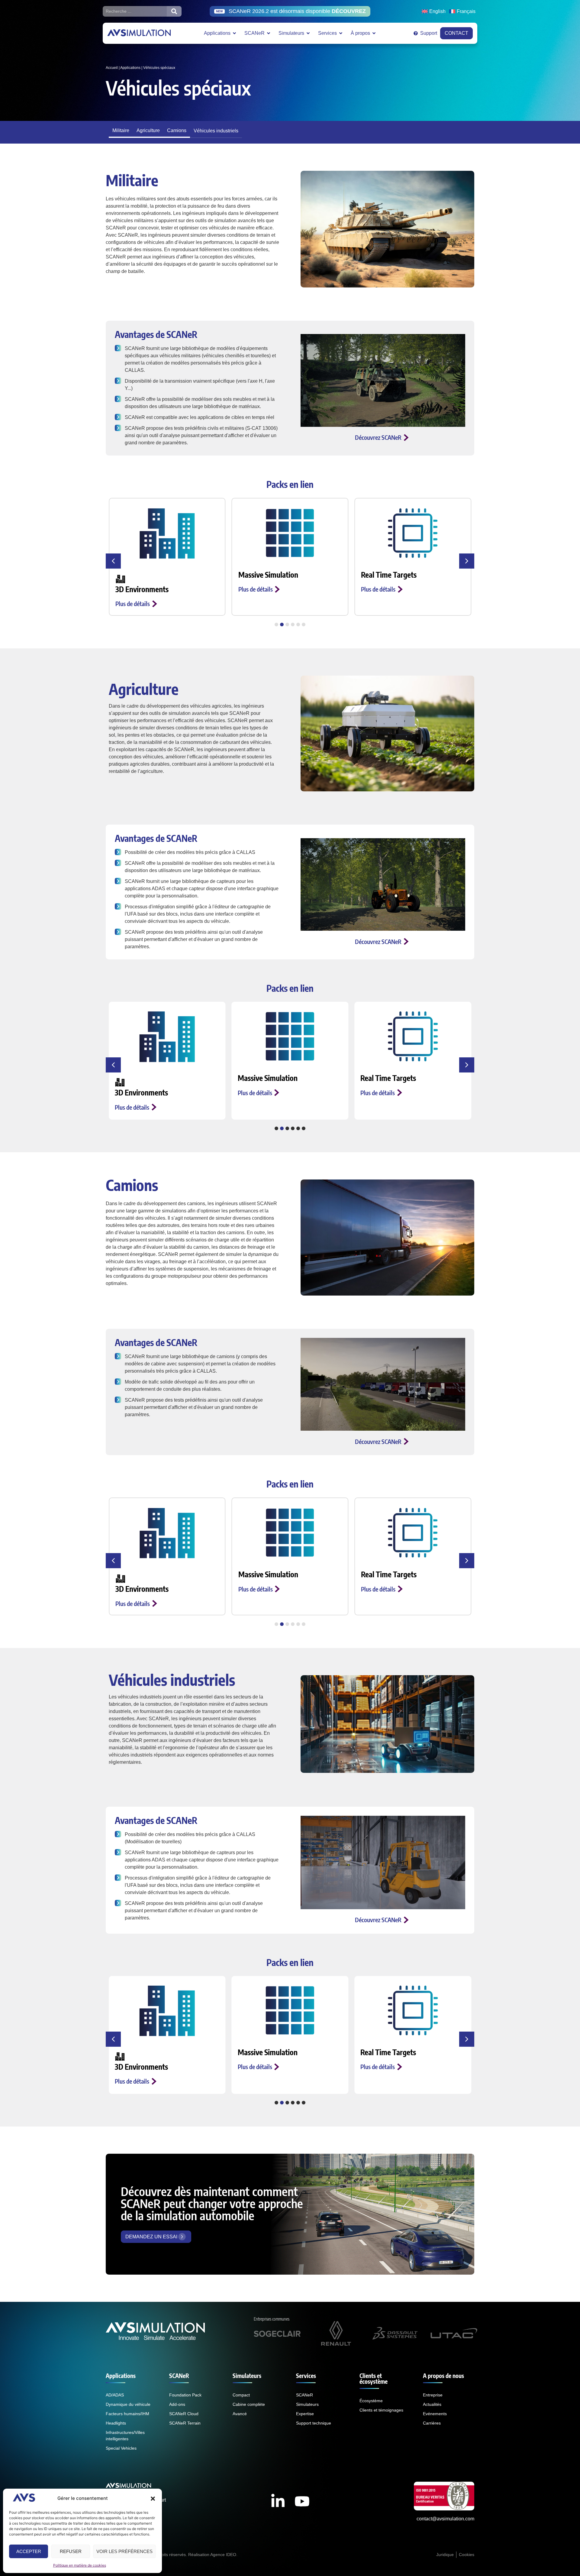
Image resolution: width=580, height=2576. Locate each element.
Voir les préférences (124, 2551)
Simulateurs (247, 2376)
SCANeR (179, 2376)
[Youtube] (302, 2501)
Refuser (71, 2551)
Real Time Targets (266, 575)
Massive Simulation (145, 575)
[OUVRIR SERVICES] (341, 33)
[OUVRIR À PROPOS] (374, 33)
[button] (153, 2499)
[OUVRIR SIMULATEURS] (308, 33)
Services (306, 2376)
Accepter (29, 2551)
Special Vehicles (385, 575)
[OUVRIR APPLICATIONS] (234, 33)
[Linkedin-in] (278, 2501)
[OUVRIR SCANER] (269, 33)
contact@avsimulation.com (445, 2519)
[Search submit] (174, 11)
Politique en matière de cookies (80, 2565)
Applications (130, 68)
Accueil (112, 68)
